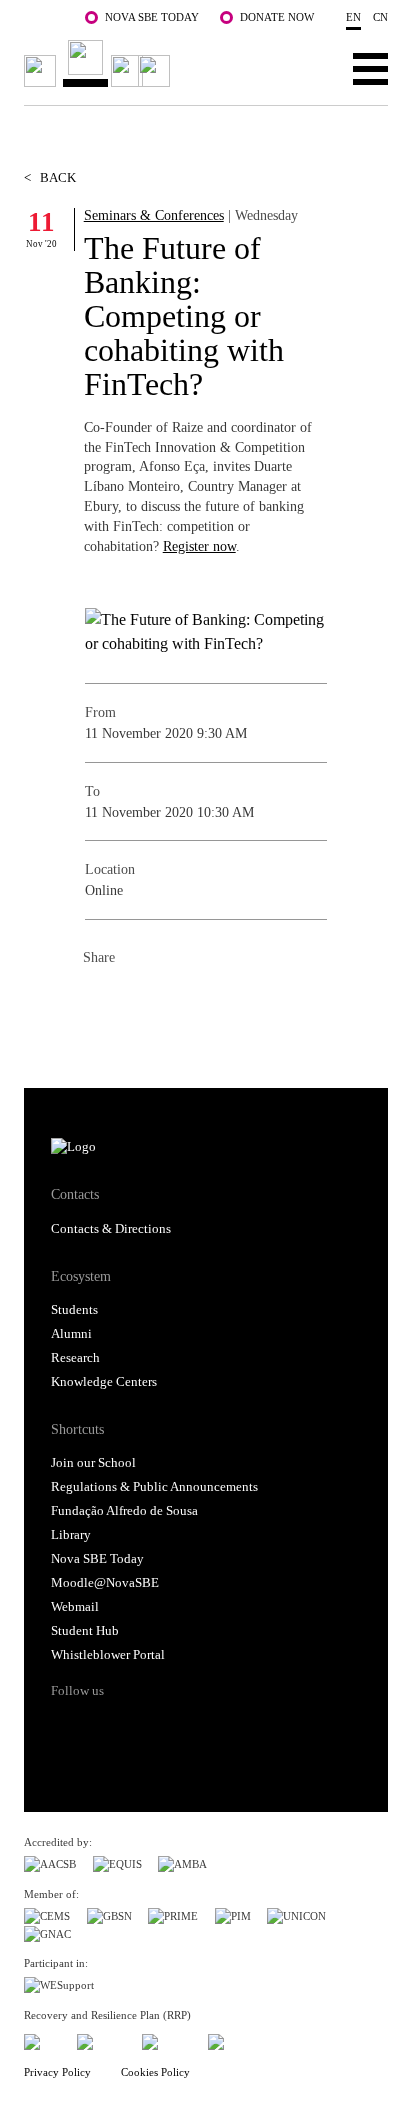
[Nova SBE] (100, 63)
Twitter (139, 1002)
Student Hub (85, 1631)
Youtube (220, 1726)
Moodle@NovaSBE (105, 1583)
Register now (199, 546)
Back (50, 178)
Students (74, 1310)
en (353, 17)
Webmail (75, 1607)
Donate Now (277, 17)
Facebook (99, 1002)
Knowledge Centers (104, 1382)
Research (75, 1358)
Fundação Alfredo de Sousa (124, 1511)
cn (380, 17)
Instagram (144, 1726)
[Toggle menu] (370, 68)
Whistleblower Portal (108, 1655)
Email (219, 1002)
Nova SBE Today (152, 17)
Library (71, 1535)
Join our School (93, 1463)
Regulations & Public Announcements (154, 1487)
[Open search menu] (308, 68)
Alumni (71, 1334)
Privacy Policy (57, 2072)
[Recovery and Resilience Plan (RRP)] (101, 2039)
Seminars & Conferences (154, 215)
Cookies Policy (155, 2072)
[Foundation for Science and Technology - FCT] (42, 2039)
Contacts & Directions (111, 1229)
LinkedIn (179, 1002)
